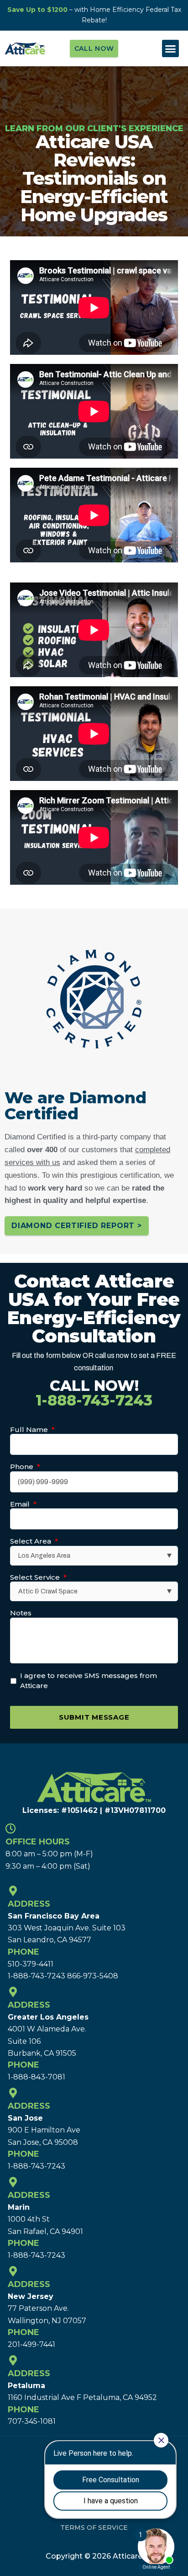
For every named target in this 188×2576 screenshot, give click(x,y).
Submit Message (94, 1717)
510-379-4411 (31, 1964)
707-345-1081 (32, 2421)
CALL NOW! (94, 1393)
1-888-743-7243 (37, 1976)
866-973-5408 (93, 1976)
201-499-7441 (31, 2344)
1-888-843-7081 (37, 2077)
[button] (171, 48)
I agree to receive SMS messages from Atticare (89, 1681)
